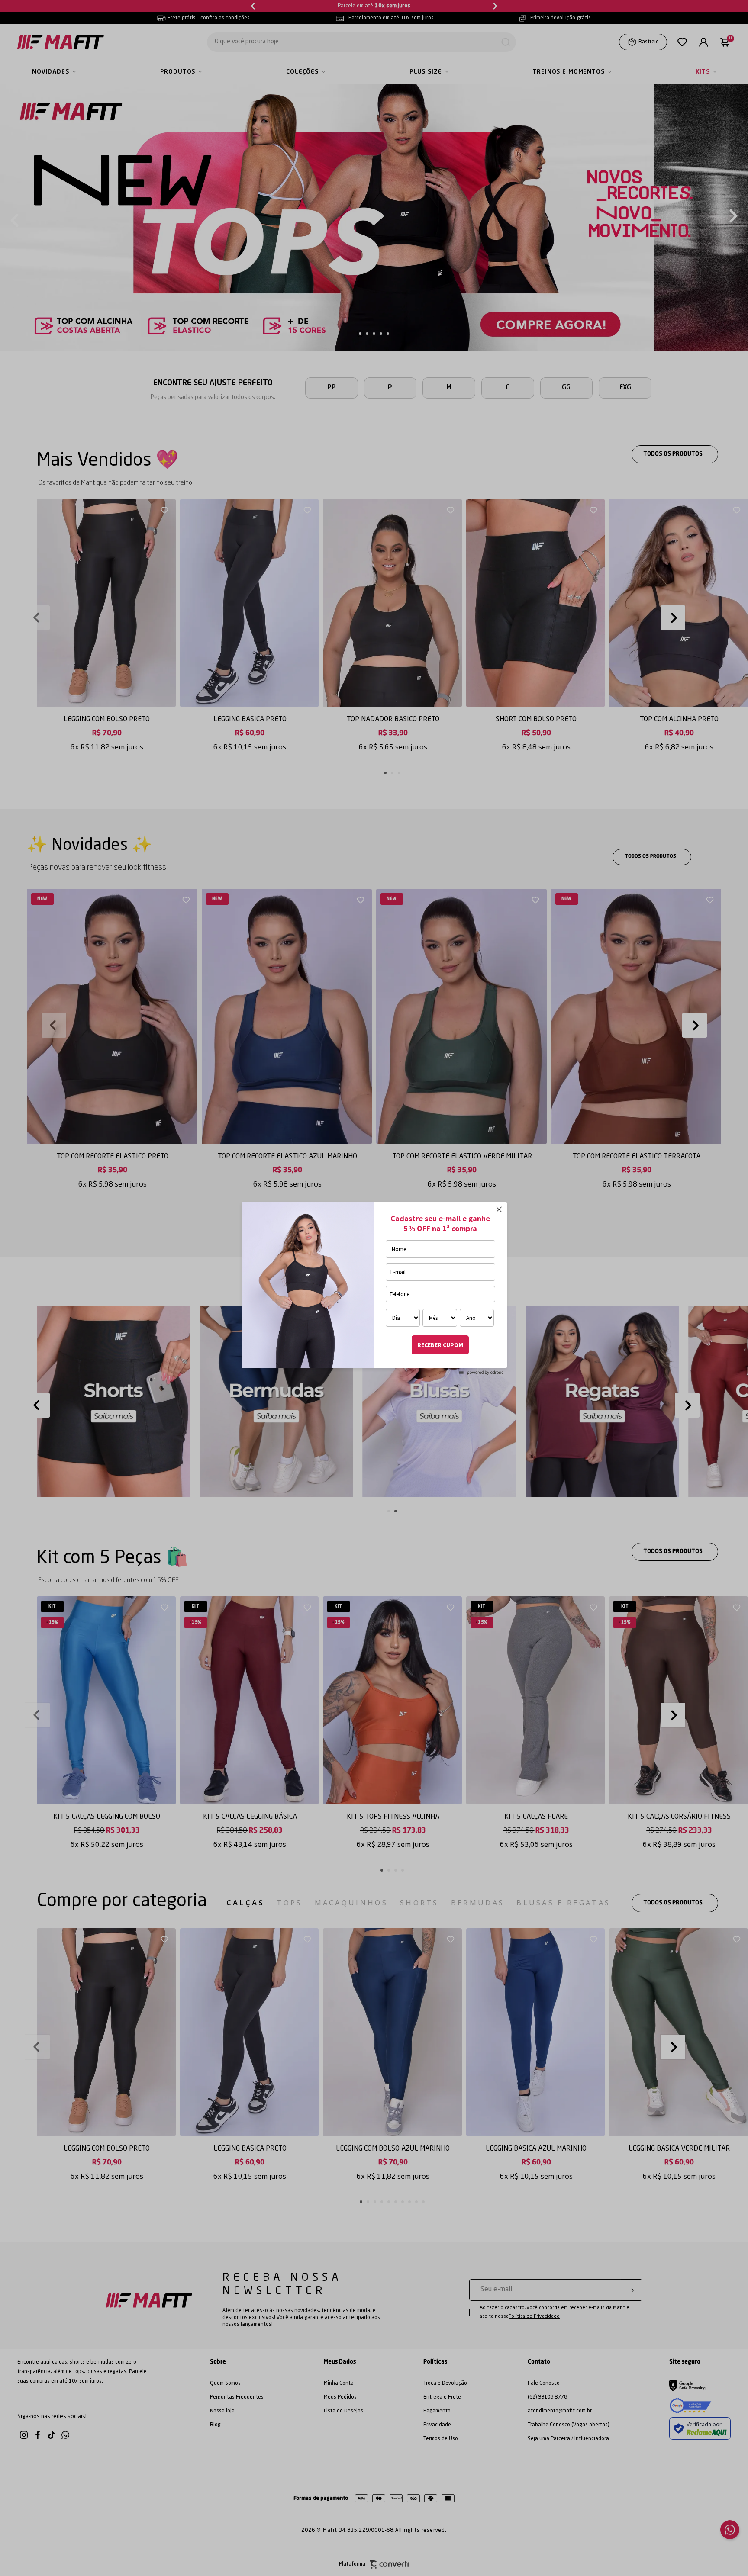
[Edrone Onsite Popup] (374, 1288)
